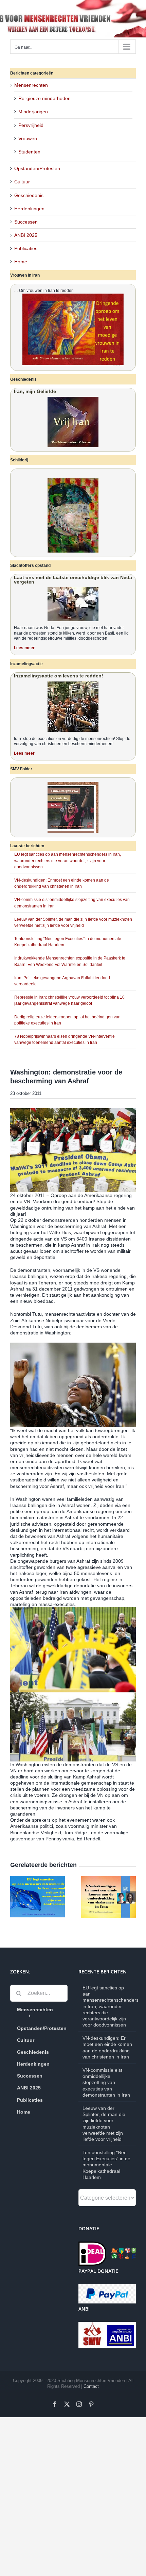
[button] (15, 1897)
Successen (26, 222)
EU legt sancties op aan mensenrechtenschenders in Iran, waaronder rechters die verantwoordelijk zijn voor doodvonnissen (68, 860)
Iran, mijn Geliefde (35, 391)
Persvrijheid (31, 125)
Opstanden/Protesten (37, 168)
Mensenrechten (31, 85)
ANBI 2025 (26, 235)
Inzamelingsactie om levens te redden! (59, 676)
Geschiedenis (29, 195)
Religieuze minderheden (44, 98)
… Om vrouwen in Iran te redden (44, 291)
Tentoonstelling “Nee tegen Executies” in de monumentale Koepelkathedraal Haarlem (106, 2165)
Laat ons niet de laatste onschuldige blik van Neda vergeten (73, 580)
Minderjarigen (33, 112)
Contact (91, 2386)
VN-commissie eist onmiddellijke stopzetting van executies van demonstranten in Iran (106, 2082)
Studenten (29, 152)
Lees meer (24, 648)
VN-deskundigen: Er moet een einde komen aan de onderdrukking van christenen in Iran (107, 2047)
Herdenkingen (29, 209)
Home (21, 262)
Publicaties (26, 248)
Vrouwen (28, 138)
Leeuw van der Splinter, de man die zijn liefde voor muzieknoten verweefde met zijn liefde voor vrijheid (104, 2124)
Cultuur (22, 182)
